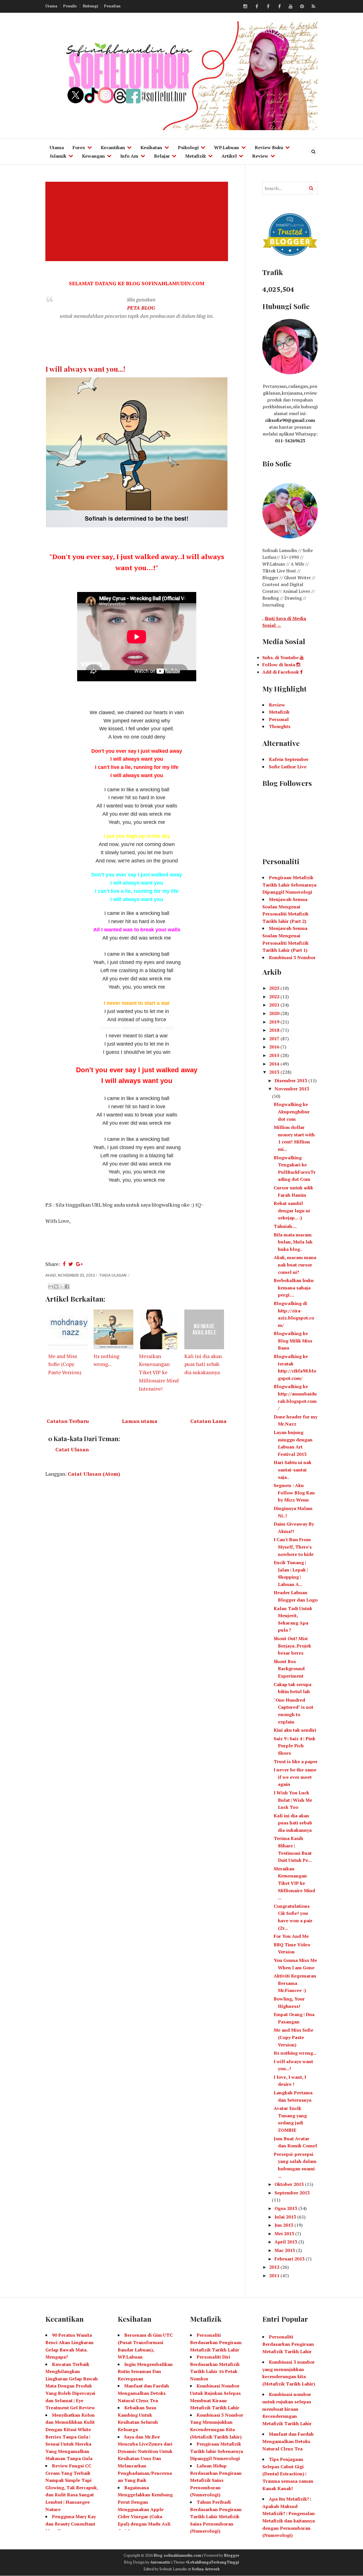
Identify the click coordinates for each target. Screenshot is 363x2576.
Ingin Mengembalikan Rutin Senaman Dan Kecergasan (145, 2371)
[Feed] (313, 7)
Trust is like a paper (296, 1761)
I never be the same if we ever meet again (295, 1777)
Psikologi (188, 147)
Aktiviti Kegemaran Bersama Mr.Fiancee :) (295, 1983)
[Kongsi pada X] (62, 1287)
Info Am (129, 156)
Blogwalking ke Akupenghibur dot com (292, 1112)
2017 (275, 1039)
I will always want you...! (85, 369)
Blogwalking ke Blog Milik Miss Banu (293, 1341)
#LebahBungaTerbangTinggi (212, 2562)
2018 (275, 1030)
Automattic (161, 2562)
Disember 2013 (291, 1080)
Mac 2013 (285, 2250)
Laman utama (140, 1421)
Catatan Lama (208, 1421)
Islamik (58, 156)
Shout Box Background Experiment (289, 1669)
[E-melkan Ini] (51, 1287)
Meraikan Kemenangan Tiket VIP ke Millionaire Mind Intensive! (159, 1372)
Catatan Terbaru (68, 1421)
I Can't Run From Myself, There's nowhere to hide (294, 1547)
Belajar (162, 156)
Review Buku (269, 147)
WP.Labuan (227, 147)
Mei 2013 (285, 2234)
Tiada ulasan (113, 1275)
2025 (275, 988)
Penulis (70, 6)
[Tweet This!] (71, 1264)
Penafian (112, 6)
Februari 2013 (290, 2259)
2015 (275, 1055)
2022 (275, 997)
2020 (275, 1013)
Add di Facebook (281, 672)
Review (260, 156)
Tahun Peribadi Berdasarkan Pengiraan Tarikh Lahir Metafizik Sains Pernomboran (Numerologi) (216, 2516)
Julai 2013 (286, 2217)
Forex (79, 147)
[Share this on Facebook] (64, 1264)
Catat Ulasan (72, 1449)
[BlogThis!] (56, 1287)
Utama (51, 6)
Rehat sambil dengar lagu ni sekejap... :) (292, 1210)
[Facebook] (257, 7)
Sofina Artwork (206, 2569)
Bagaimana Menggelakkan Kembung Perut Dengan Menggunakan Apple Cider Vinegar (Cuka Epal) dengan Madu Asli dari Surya (145, 2509)
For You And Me (291, 1936)
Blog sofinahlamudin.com (178, 2555)
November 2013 (292, 1089)
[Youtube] (291, 7)
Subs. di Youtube (281, 657)
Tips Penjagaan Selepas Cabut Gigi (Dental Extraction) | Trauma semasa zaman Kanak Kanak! (288, 2474)
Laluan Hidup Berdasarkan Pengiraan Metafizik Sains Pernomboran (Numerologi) (216, 2480)
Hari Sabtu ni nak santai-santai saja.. (293, 1470)
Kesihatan (151, 147)
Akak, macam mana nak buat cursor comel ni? (295, 1265)
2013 (275, 1072)
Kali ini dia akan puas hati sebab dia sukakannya (203, 1364)
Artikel (229, 156)
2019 (275, 1022)
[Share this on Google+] (79, 1264)
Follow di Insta (279, 665)
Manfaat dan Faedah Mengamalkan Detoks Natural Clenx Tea (143, 2393)
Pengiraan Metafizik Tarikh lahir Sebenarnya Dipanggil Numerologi (217, 2451)
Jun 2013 (284, 2225)
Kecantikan (113, 147)
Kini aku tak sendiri (295, 1730)
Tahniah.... (285, 1226)
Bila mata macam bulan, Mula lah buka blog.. (293, 1242)
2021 (275, 1005)
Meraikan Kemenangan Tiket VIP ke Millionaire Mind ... (294, 1883)
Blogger (232, 2555)
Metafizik (196, 156)
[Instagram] (245, 7)
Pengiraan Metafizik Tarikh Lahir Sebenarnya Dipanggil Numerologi (289, 885)
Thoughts (280, 726)
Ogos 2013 (286, 2208)
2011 (275, 2275)
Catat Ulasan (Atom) (94, 1474)
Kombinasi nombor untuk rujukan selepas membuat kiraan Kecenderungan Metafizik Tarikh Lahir (287, 2409)
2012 (275, 2267)
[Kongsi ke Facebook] (67, 1287)
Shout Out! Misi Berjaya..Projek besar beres (292, 1646)
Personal (279, 719)
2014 (275, 1064)
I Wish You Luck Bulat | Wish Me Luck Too (293, 1800)
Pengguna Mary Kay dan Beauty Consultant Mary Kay (71, 2524)
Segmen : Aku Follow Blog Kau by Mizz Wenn (294, 1493)
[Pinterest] (302, 7)
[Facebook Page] (279, 7)
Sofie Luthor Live (288, 767)
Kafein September (289, 759)
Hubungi (90, 6)
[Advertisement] (138, 221)
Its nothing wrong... (295, 2053)
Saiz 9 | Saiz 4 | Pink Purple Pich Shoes (295, 1746)
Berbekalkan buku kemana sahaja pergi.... (294, 1288)
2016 (275, 1047)
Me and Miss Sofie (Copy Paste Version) (65, 1364)
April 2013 (286, 2242)
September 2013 (292, 2193)
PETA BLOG (141, 308)
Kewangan (93, 156)
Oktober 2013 (290, 2184)
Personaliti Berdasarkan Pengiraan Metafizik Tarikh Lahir (216, 2342)
